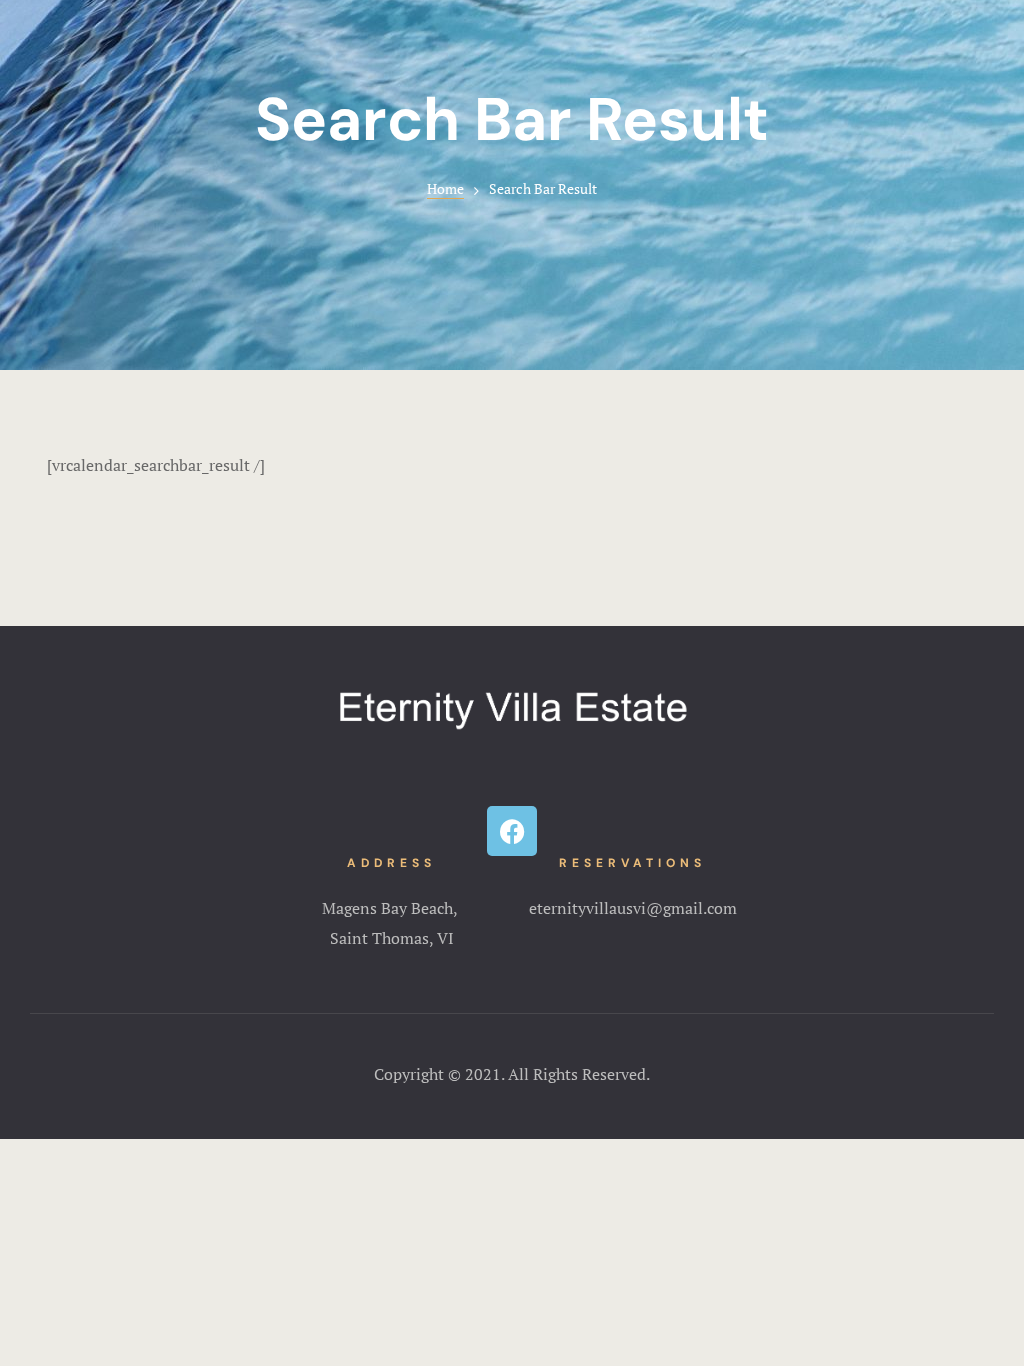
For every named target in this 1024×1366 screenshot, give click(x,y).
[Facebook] (512, 831)
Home (445, 188)
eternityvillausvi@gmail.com (633, 908)
